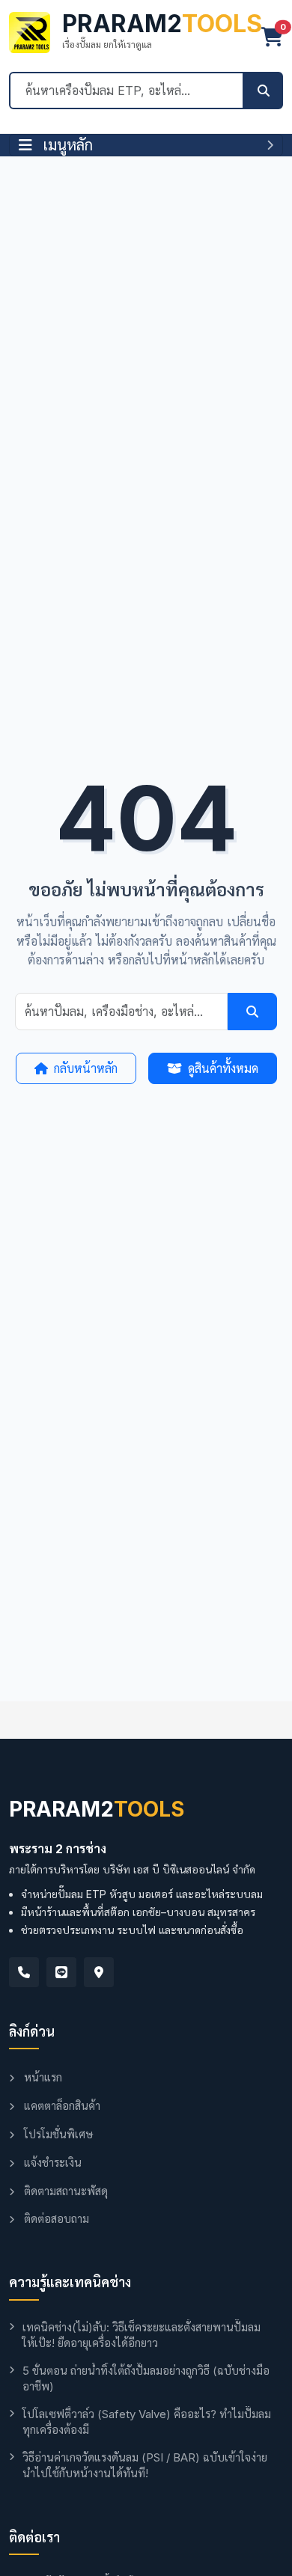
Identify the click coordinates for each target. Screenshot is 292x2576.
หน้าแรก (42, 2077)
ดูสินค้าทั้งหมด (223, 1068)
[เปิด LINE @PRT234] (61, 1972)
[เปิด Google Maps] (99, 1972)
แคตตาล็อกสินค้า (61, 2106)
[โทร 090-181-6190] (24, 1972)
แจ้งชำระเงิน (51, 2163)
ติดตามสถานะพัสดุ (64, 2191)
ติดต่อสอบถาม (55, 2219)
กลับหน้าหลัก (86, 1068)
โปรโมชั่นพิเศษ (57, 2134)
